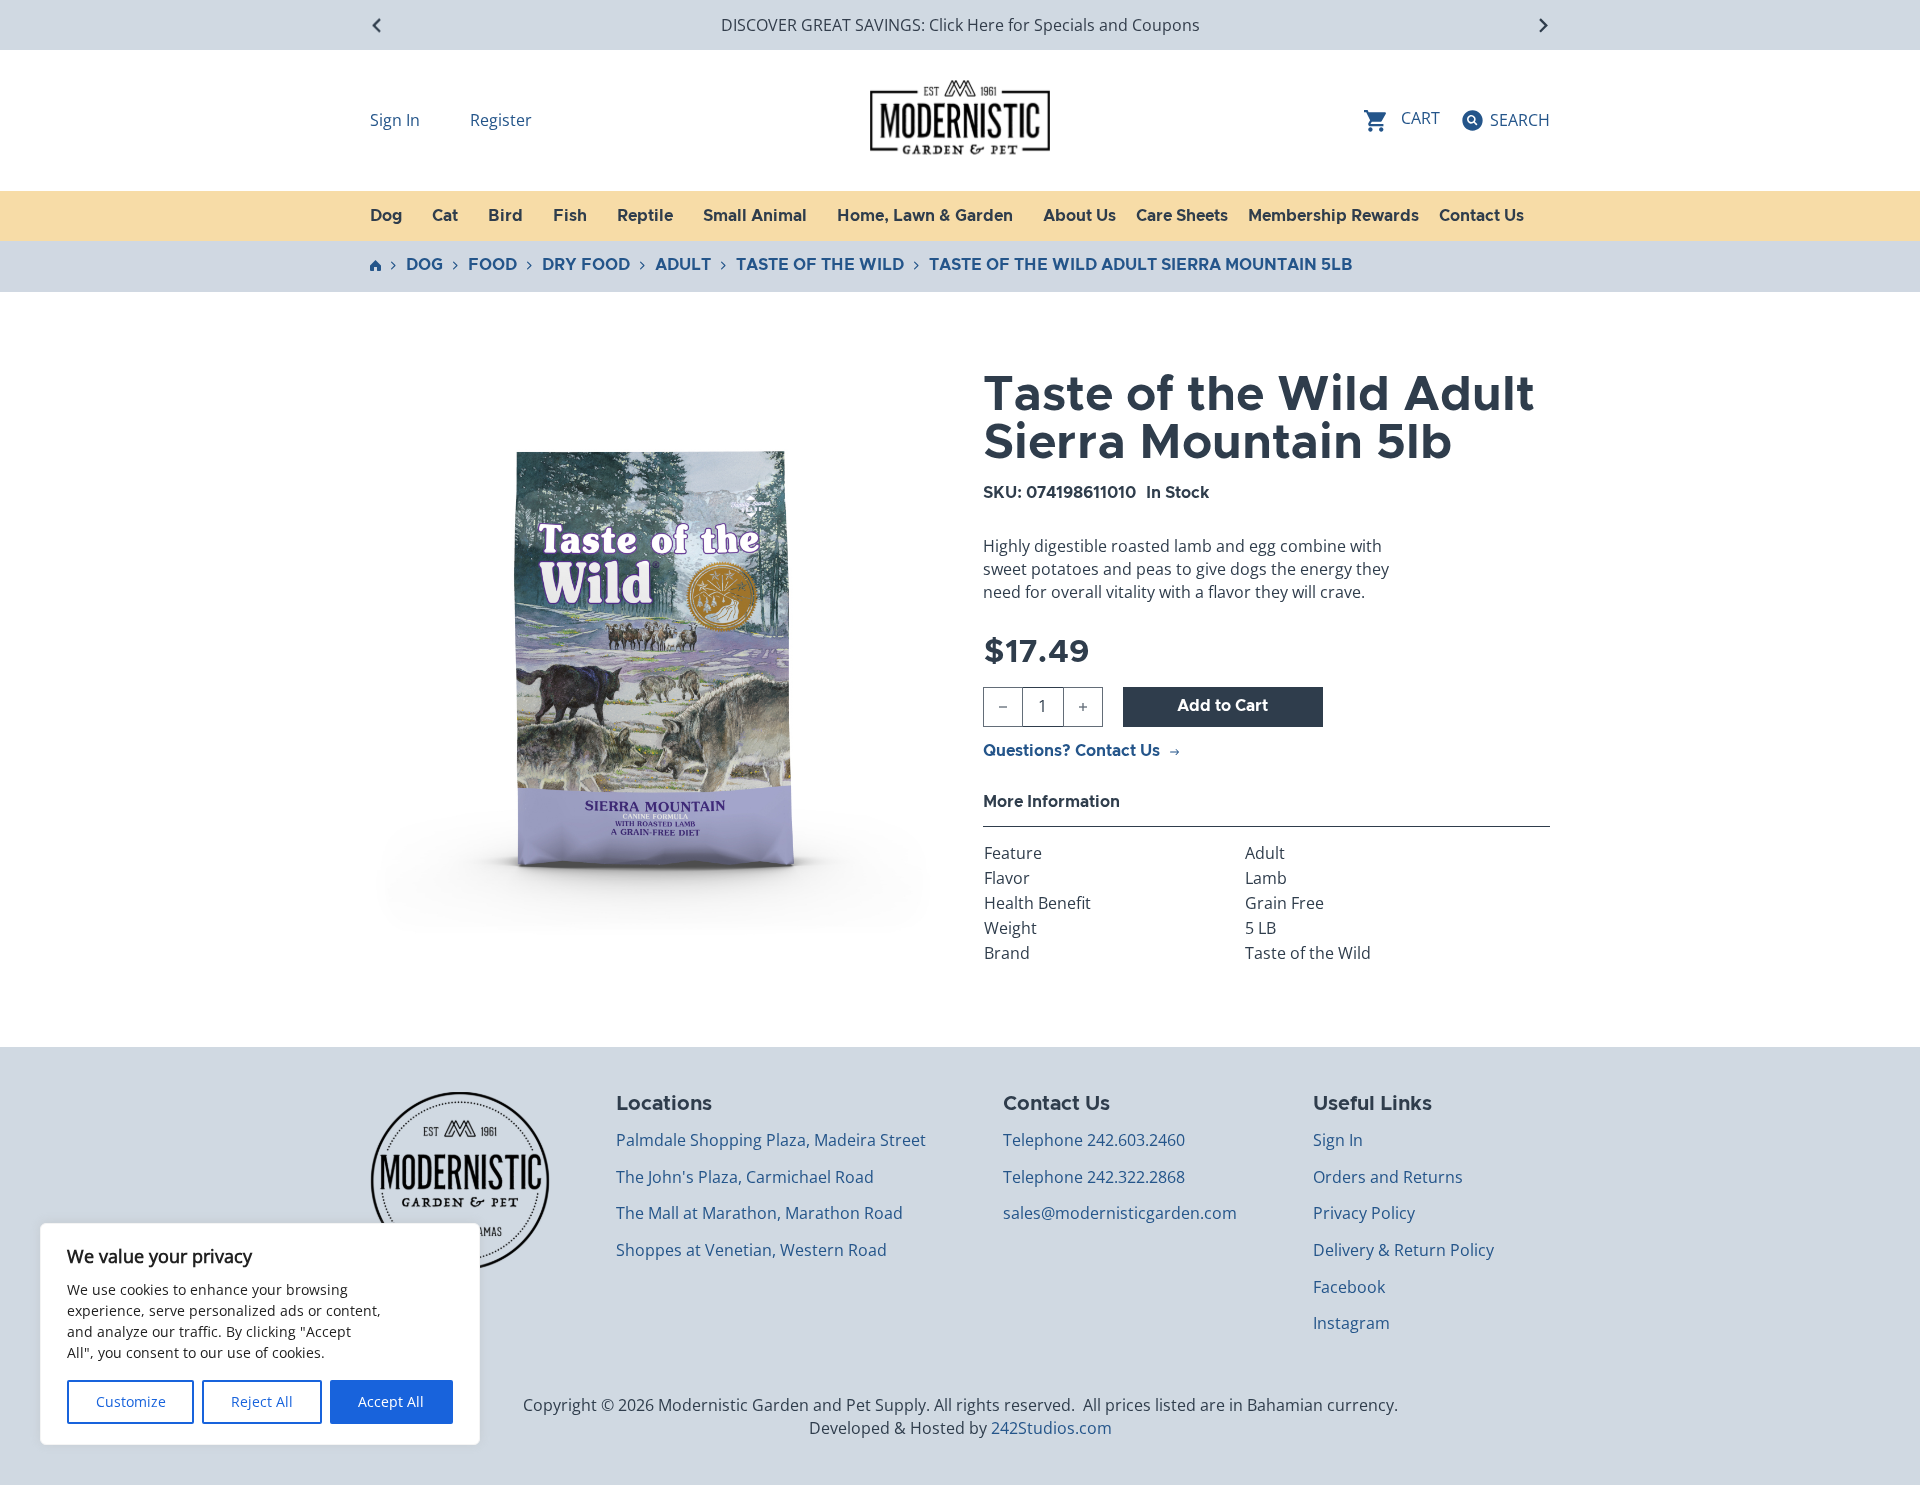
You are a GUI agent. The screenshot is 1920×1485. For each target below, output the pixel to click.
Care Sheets (1182, 216)
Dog (424, 265)
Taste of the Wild (820, 265)
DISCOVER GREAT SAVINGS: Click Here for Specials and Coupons (960, 25)
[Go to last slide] (377, 25)
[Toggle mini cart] (1402, 120)
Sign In (397, 120)
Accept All (391, 1401)
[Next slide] (1542, 25)
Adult (683, 265)
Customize (131, 1401)
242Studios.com (1051, 1428)
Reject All (262, 1401)
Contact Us (1481, 216)
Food (492, 265)
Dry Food (586, 265)
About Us (1079, 216)
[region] (260, 1334)
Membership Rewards (1333, 216)
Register (501, 120)
